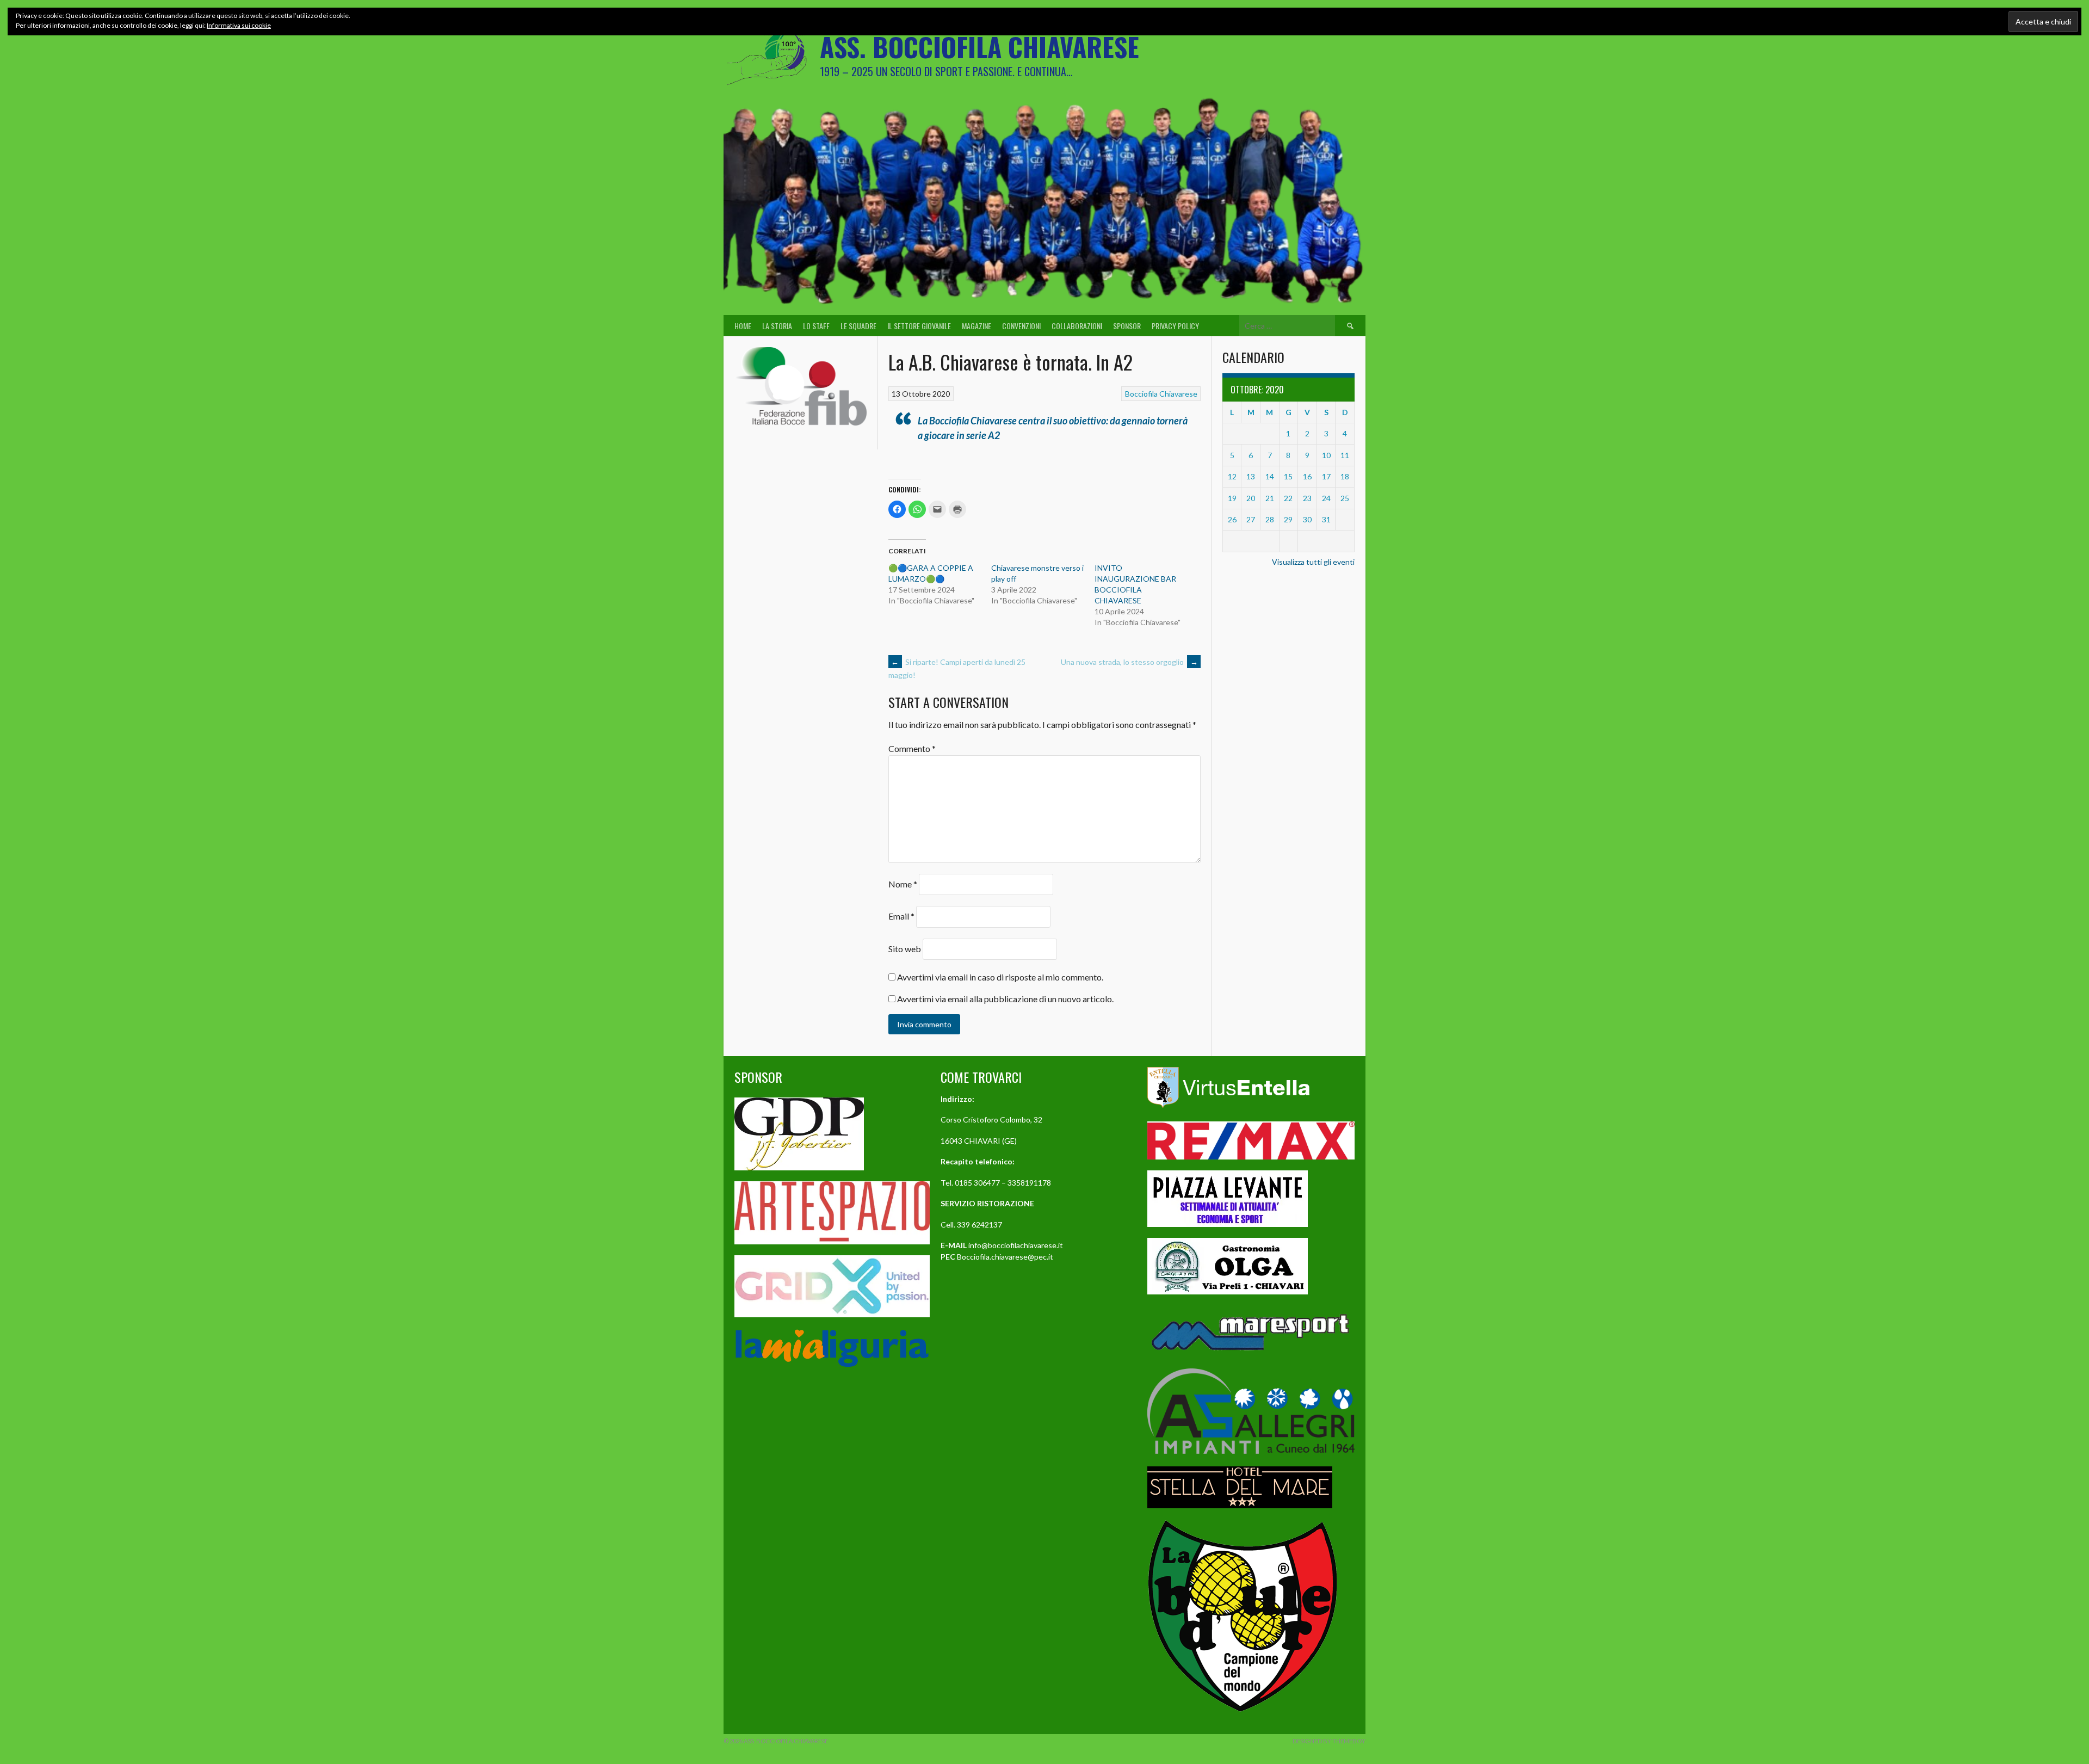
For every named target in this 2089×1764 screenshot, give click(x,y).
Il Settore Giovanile (919, 326)
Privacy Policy (1175, 326)
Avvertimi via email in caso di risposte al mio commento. (1000, 977)
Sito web (905, 949)
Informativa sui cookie (239, 25)
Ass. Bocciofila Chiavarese (979, 47)
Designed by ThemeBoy (1329, 1741)
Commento (912, 748)
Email (901, 917)
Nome (903, 884)
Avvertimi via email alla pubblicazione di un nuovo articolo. (1005, 999)
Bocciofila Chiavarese (1161, 394)
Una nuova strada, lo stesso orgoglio (1129, 662)
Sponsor (1127, 326)
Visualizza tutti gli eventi (1313, 562)
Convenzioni (1021, 326)
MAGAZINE (976, 326)
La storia (777, 326)
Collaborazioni (1077, 326)
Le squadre (858, 326)
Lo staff (816, 326)
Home (743, 326)
